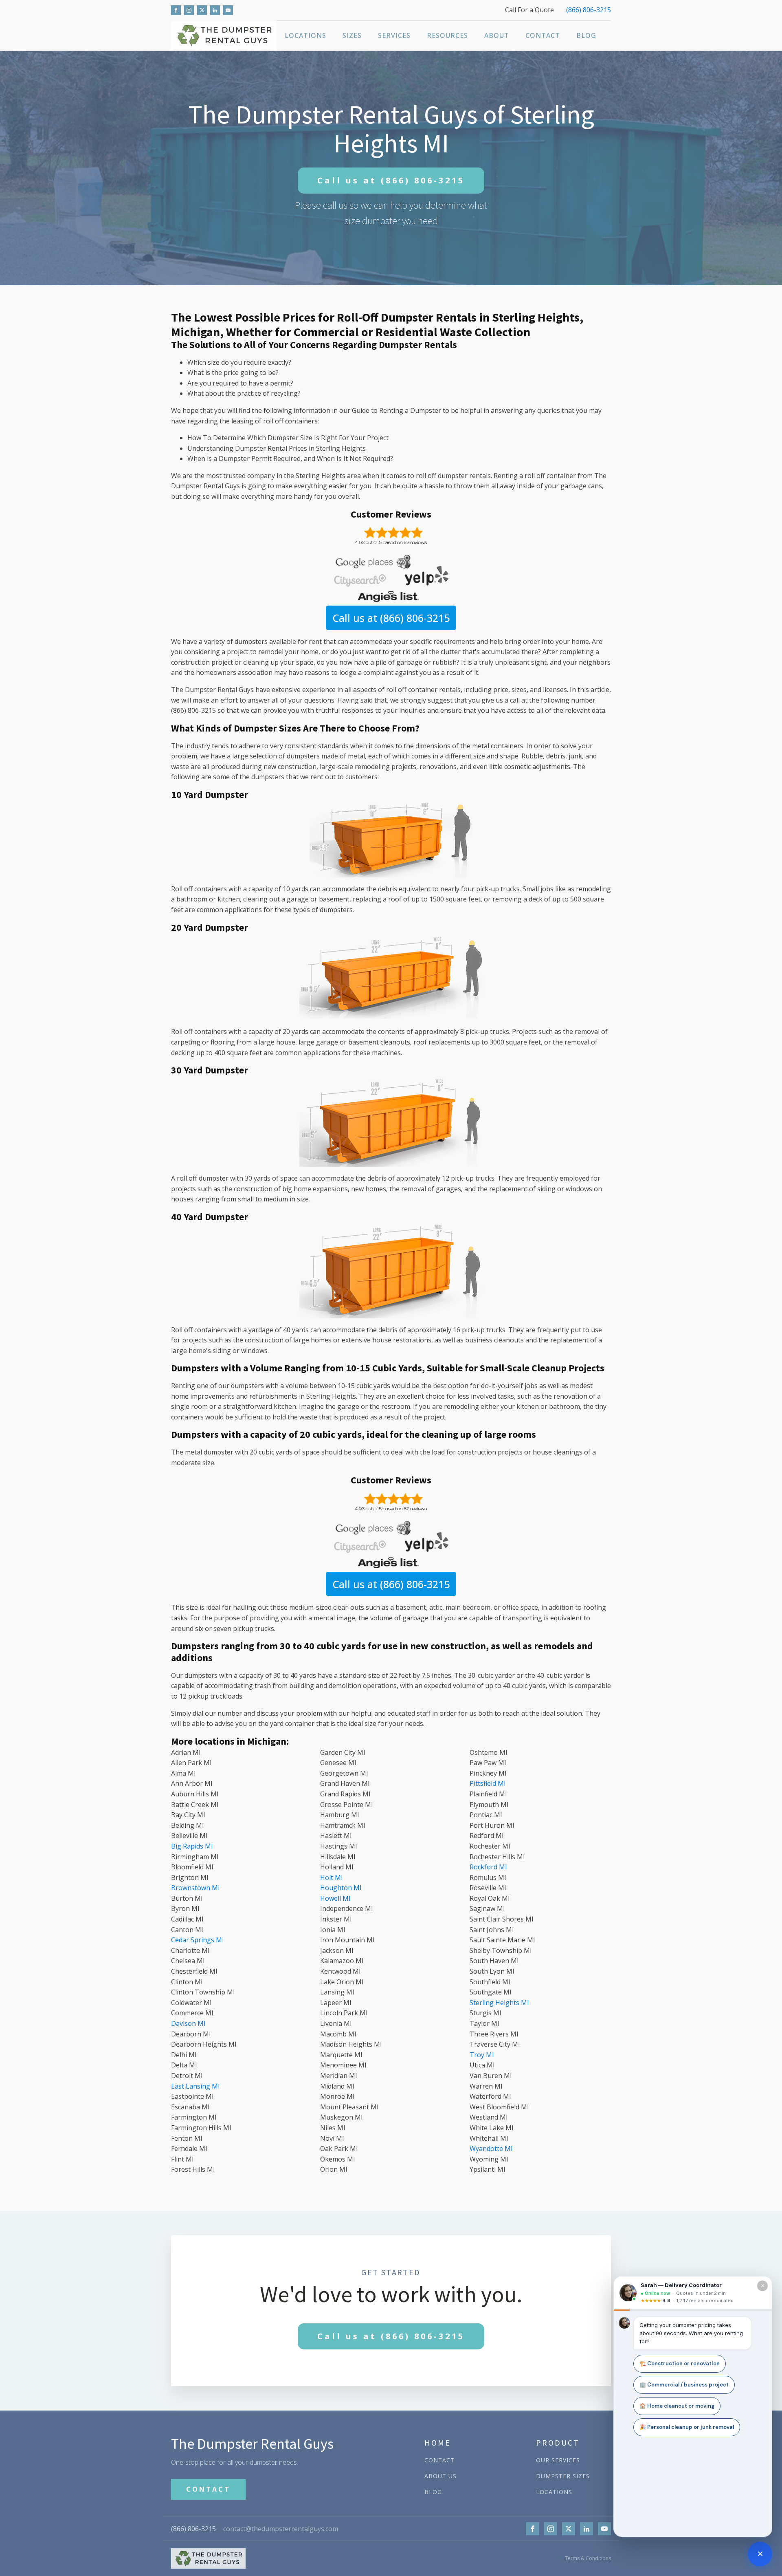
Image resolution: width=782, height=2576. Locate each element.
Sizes (352, 35)
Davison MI (188, 2023)
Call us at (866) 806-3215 (391, 618)
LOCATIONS (554, 2492)
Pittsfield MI (488, 1783)
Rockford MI (488, 1867)
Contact (543, 35)
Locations (305, 35)
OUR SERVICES (558, 2460)
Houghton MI (341, 1888)
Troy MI (482, 2055)
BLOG (433, 2492)
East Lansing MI (195, 2086)
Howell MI (335, 1898)
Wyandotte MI (491, 2149)
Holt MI (332, 1877)
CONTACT (208, 2489)
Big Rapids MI (192, 1846)
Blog (586, 35)
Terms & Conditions (588, 2558)
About (497, 35)
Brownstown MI (195, 1888)
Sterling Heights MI (499, 2003)
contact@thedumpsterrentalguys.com (281, 2529)
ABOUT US (440, 2476)
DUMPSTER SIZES (563, 2476)
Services (394, 35)
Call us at (391, 180)
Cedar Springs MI (198, 1940)
